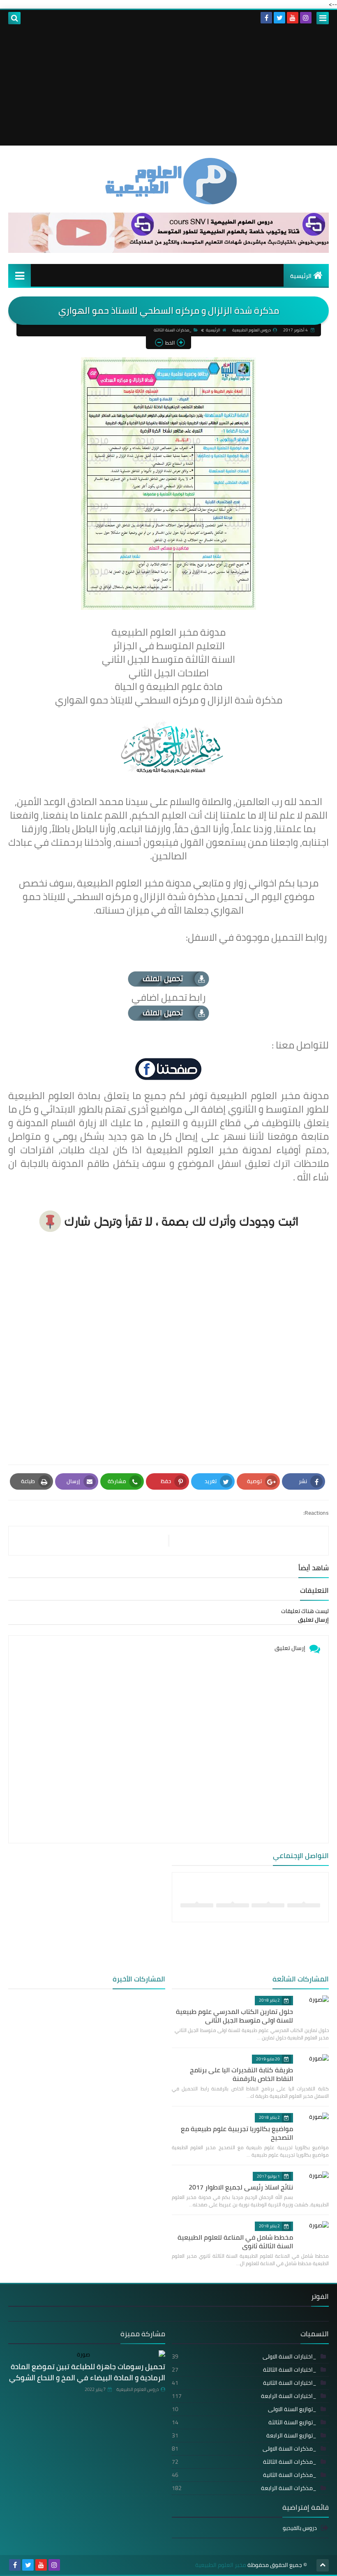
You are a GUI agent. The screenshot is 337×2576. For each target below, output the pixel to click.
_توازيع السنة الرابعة (244, 2435)
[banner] (168, 251)
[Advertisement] (168, 88)
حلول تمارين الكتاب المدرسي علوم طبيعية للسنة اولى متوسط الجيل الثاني (234, 2016)
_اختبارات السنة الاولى (244, 2356)
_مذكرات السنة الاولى (244, 2449)
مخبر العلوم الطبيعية (221, 2565)
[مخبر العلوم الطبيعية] (168, 181)
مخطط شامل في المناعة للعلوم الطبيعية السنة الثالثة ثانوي (235, 2242)
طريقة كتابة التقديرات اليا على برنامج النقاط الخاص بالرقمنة (241, 2074)
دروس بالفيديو (300, 2529)
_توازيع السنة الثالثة (244, 2422)
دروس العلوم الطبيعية (137, 2389)
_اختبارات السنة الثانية (244, 2383)
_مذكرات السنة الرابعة (244, 2488)
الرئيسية (301, 276)
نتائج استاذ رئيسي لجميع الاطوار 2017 (241, 2187)
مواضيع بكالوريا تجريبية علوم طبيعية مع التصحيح (237, 2133)
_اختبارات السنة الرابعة (244, 2396)
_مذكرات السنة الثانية (244, 2475)
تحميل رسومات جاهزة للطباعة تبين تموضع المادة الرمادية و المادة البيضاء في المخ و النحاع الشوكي (87, 2372)
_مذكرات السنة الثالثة (173, 330)
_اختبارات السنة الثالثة (244, 2370)
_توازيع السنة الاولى (244, 2409)
